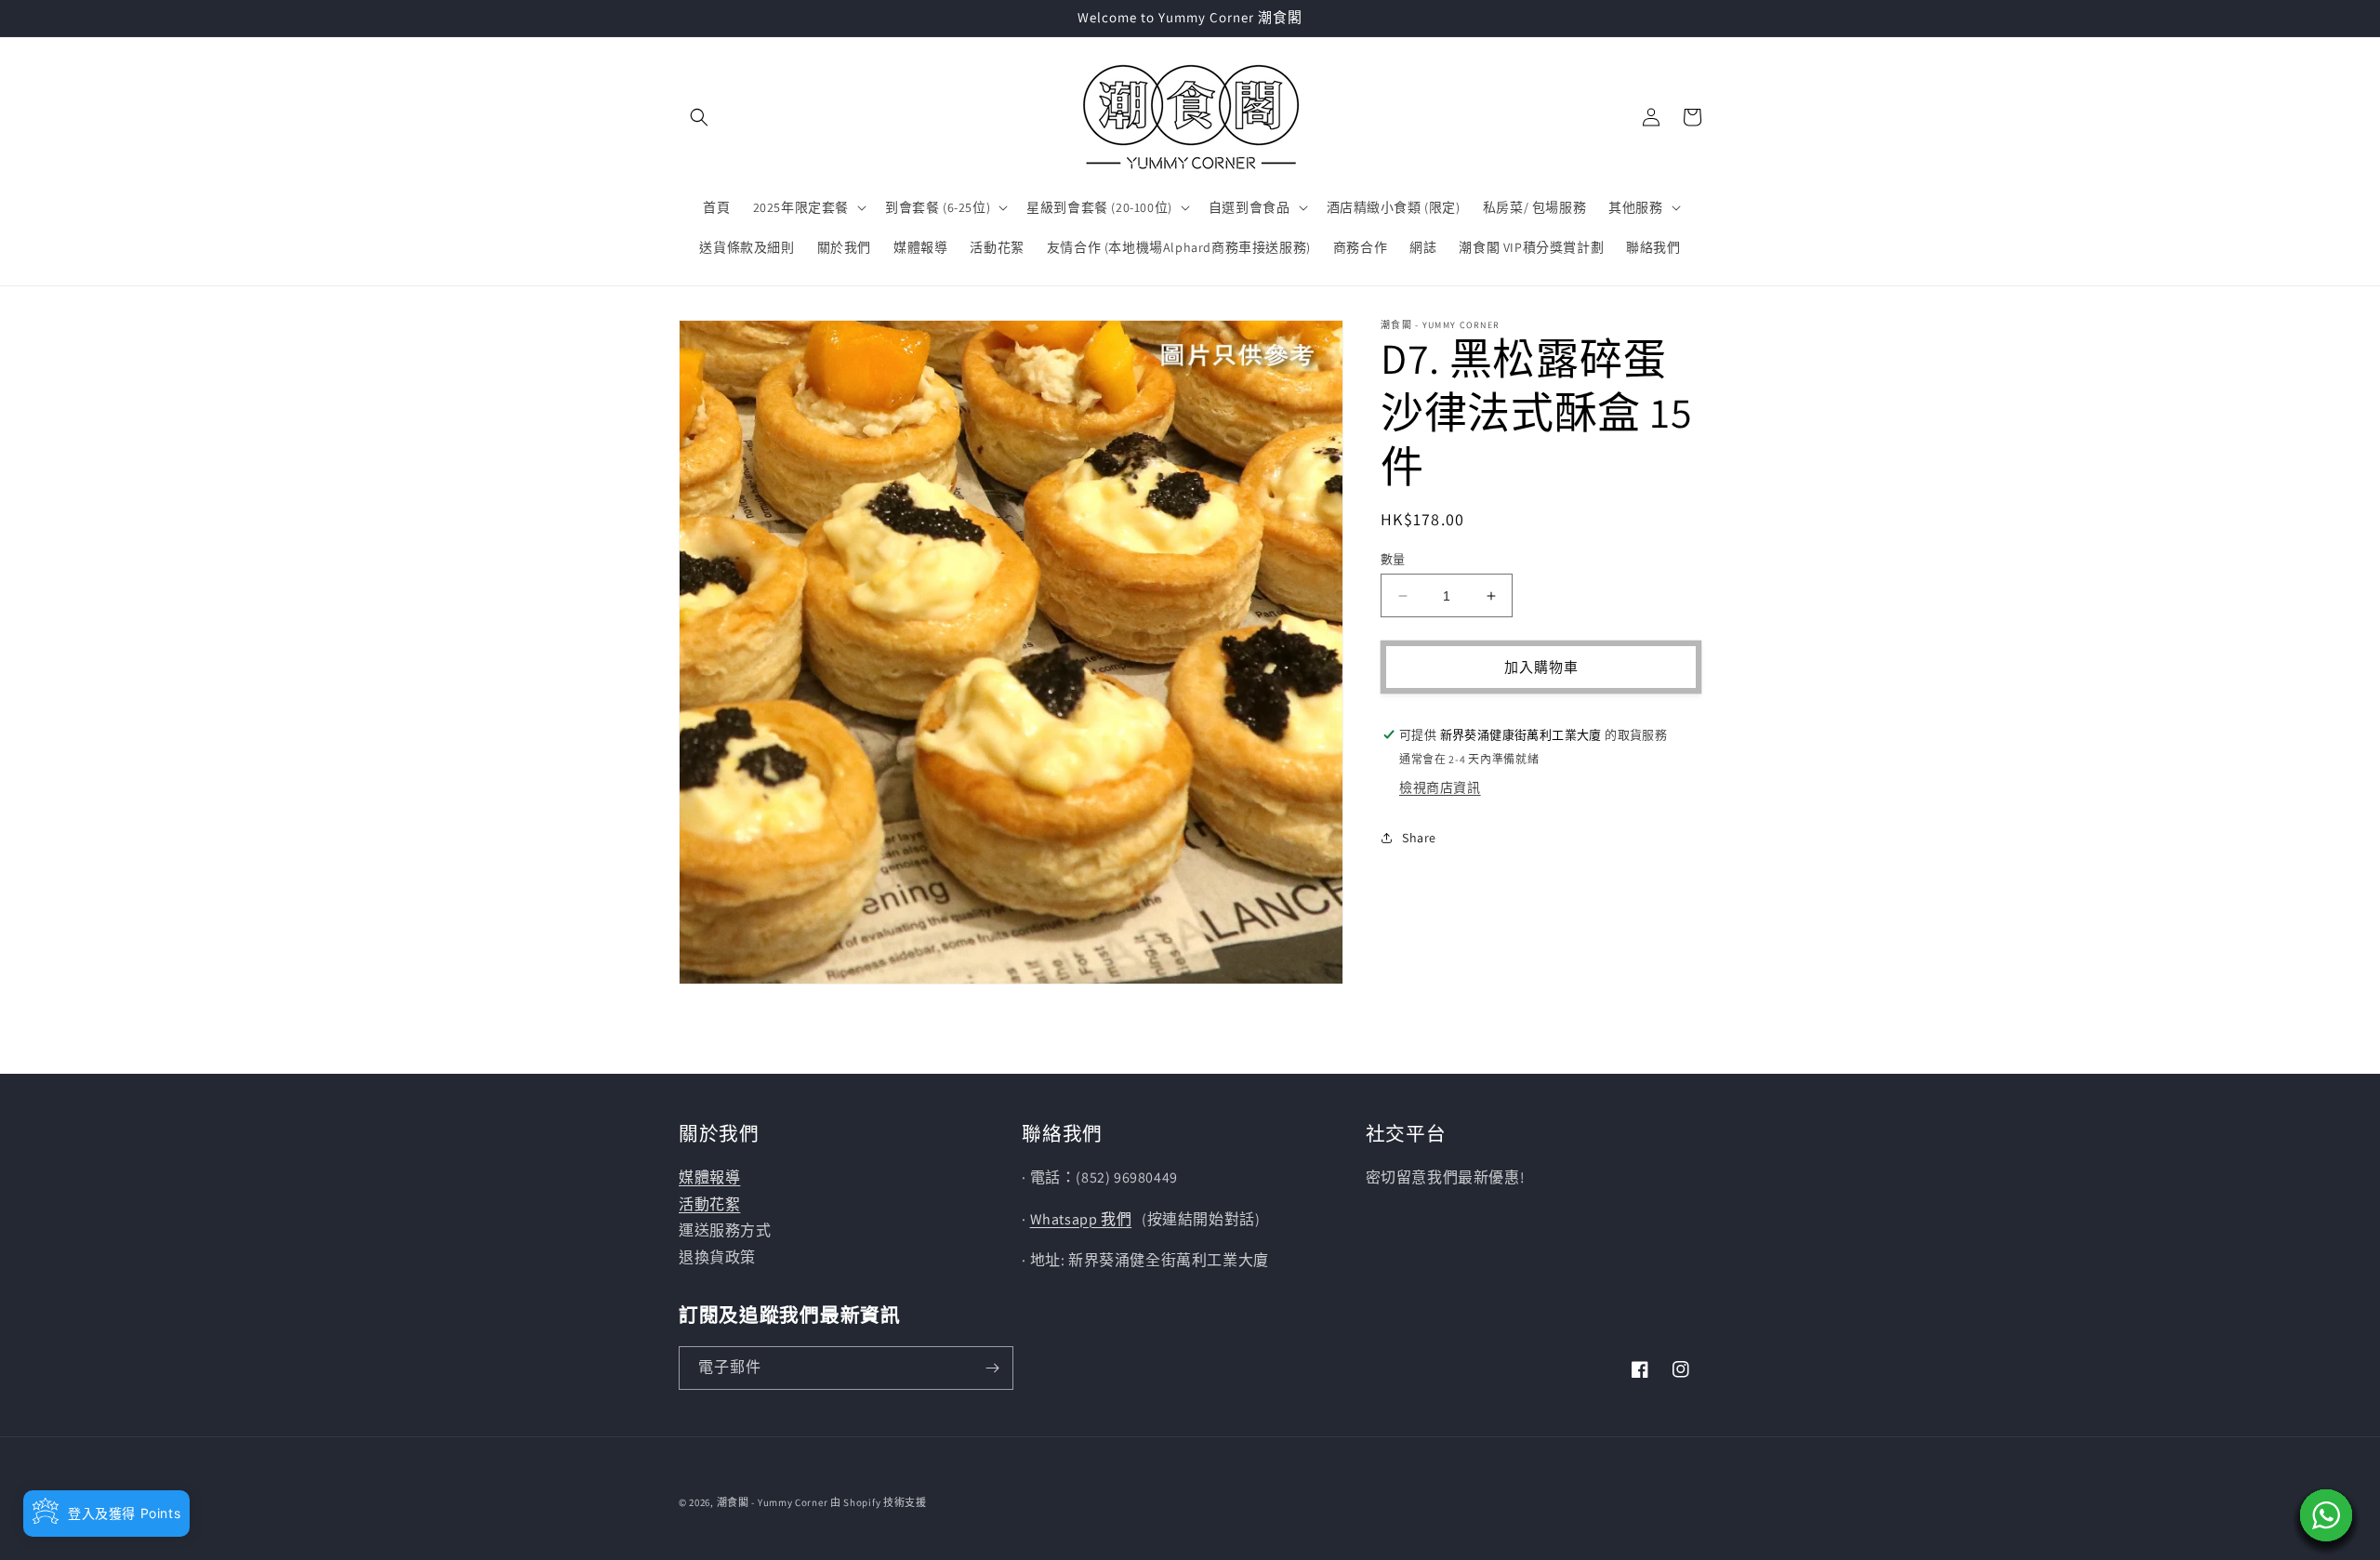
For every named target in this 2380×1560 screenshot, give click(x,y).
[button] (699, 117)
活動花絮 (709, 1204)
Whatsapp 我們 (1081, 1219)
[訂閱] (992, 1368)
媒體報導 (709, 1177)
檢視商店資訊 (1440, 787)
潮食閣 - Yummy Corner (773, 1502)
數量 (1393, 559)
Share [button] (1419, 838)
